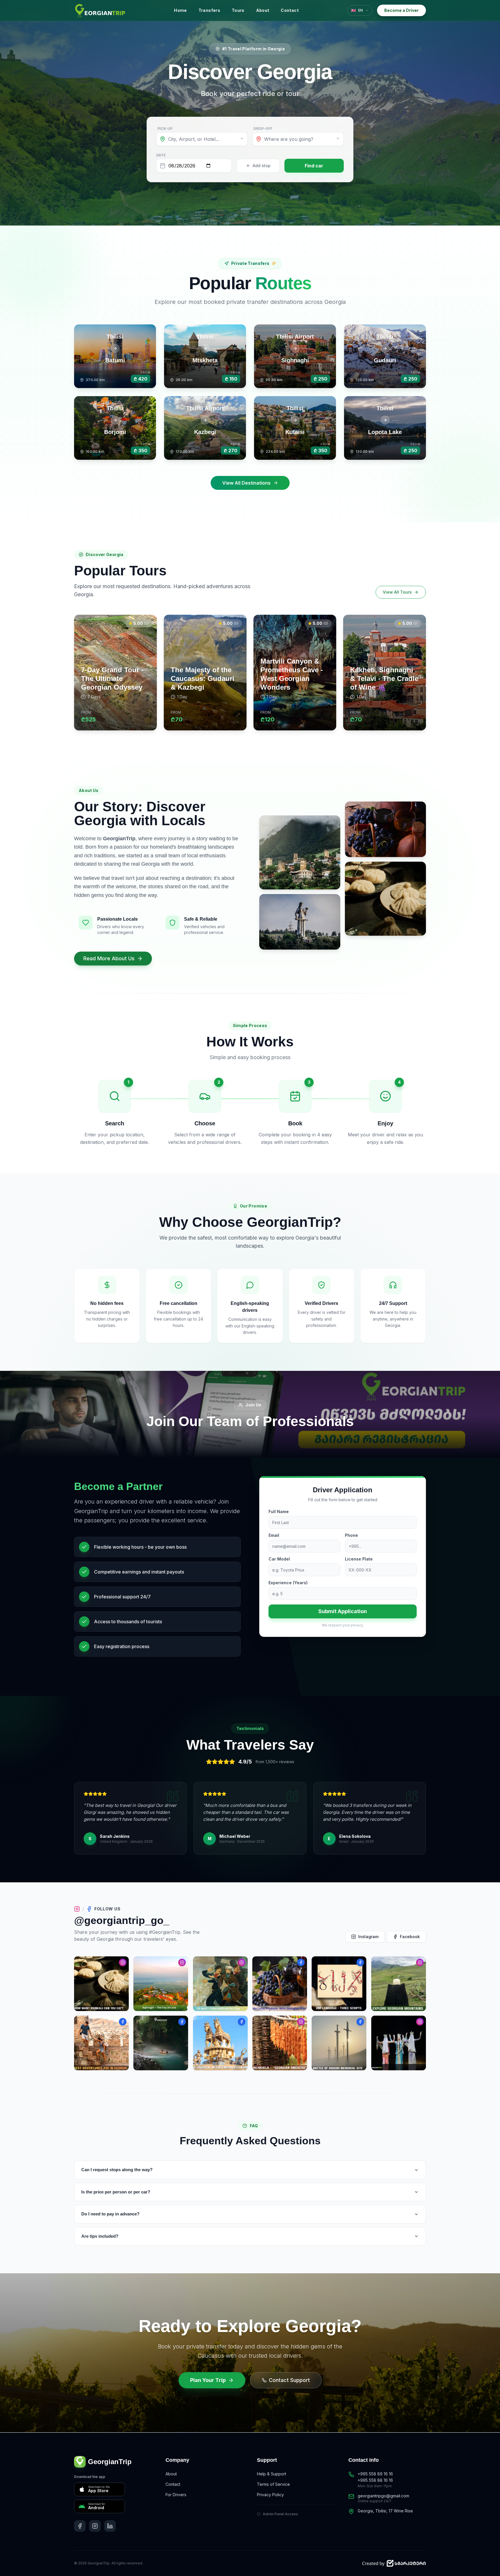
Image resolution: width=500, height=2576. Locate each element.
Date (161, 155)
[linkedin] (110, 2526)
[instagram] (95, 2526)
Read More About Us (109, 958)
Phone (351, 1535)
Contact (289, 10)
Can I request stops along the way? (117, 2170)
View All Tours (397, 592)
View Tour (126, 721)
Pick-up (165, 129)
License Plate (359, 1559)
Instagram (368, 1937)
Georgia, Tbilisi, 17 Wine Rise (385, 2511)
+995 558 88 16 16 (375, 2480)
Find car (314, 166)
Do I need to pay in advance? (110, 2214)
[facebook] (80, 2526)
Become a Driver (401, 10)
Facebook (410, 1937)
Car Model (279, 1559)
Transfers (209, 10)
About (263, 10)
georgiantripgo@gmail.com (383, 2496)
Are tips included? (100, 2236)
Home (180, 10)
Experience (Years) (288, 1583)
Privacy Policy (270, 2495)
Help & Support (272, 2474)
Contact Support (289, 2380)
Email (274, 1535)
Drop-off (263, 129)
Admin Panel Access (280, 2514)
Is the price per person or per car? (116, 2192)
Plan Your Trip (208, 2380)
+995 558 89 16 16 (375, 2474)
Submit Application (343, 1611)
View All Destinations (246, 483)
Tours (238, 10)
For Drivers (176, 2495)
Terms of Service (273, 2484)
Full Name (279, 1512)
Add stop (262, 166)
